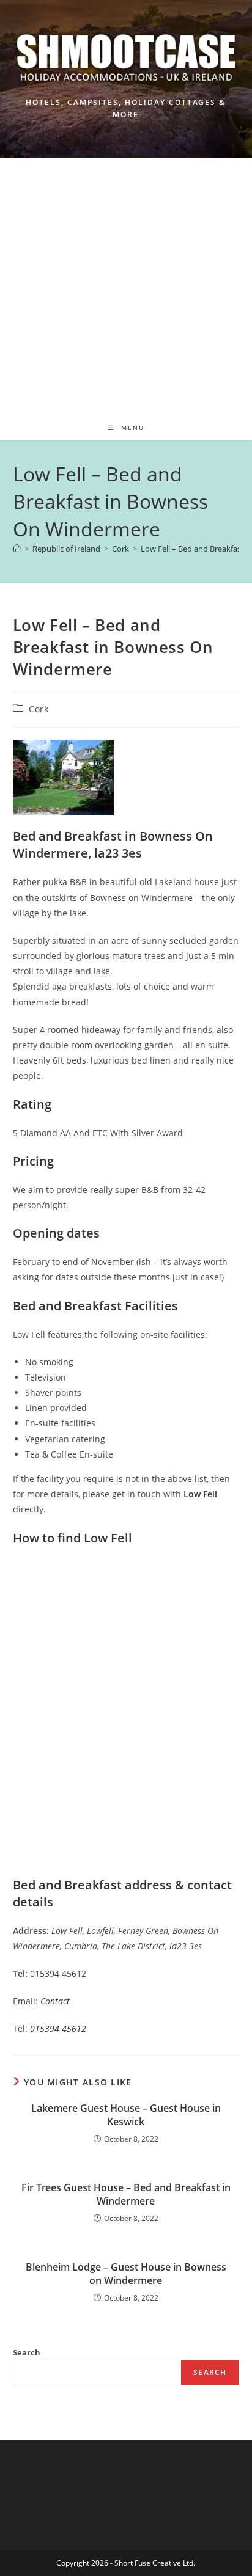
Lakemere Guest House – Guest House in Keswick (126, 2115)
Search (27, 2352)
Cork (39, 709)
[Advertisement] (126, 283)
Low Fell (200, 1494)
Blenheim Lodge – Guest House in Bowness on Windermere (126, 2274)
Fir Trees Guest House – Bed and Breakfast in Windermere (126, 2194)
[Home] (17, 549)
